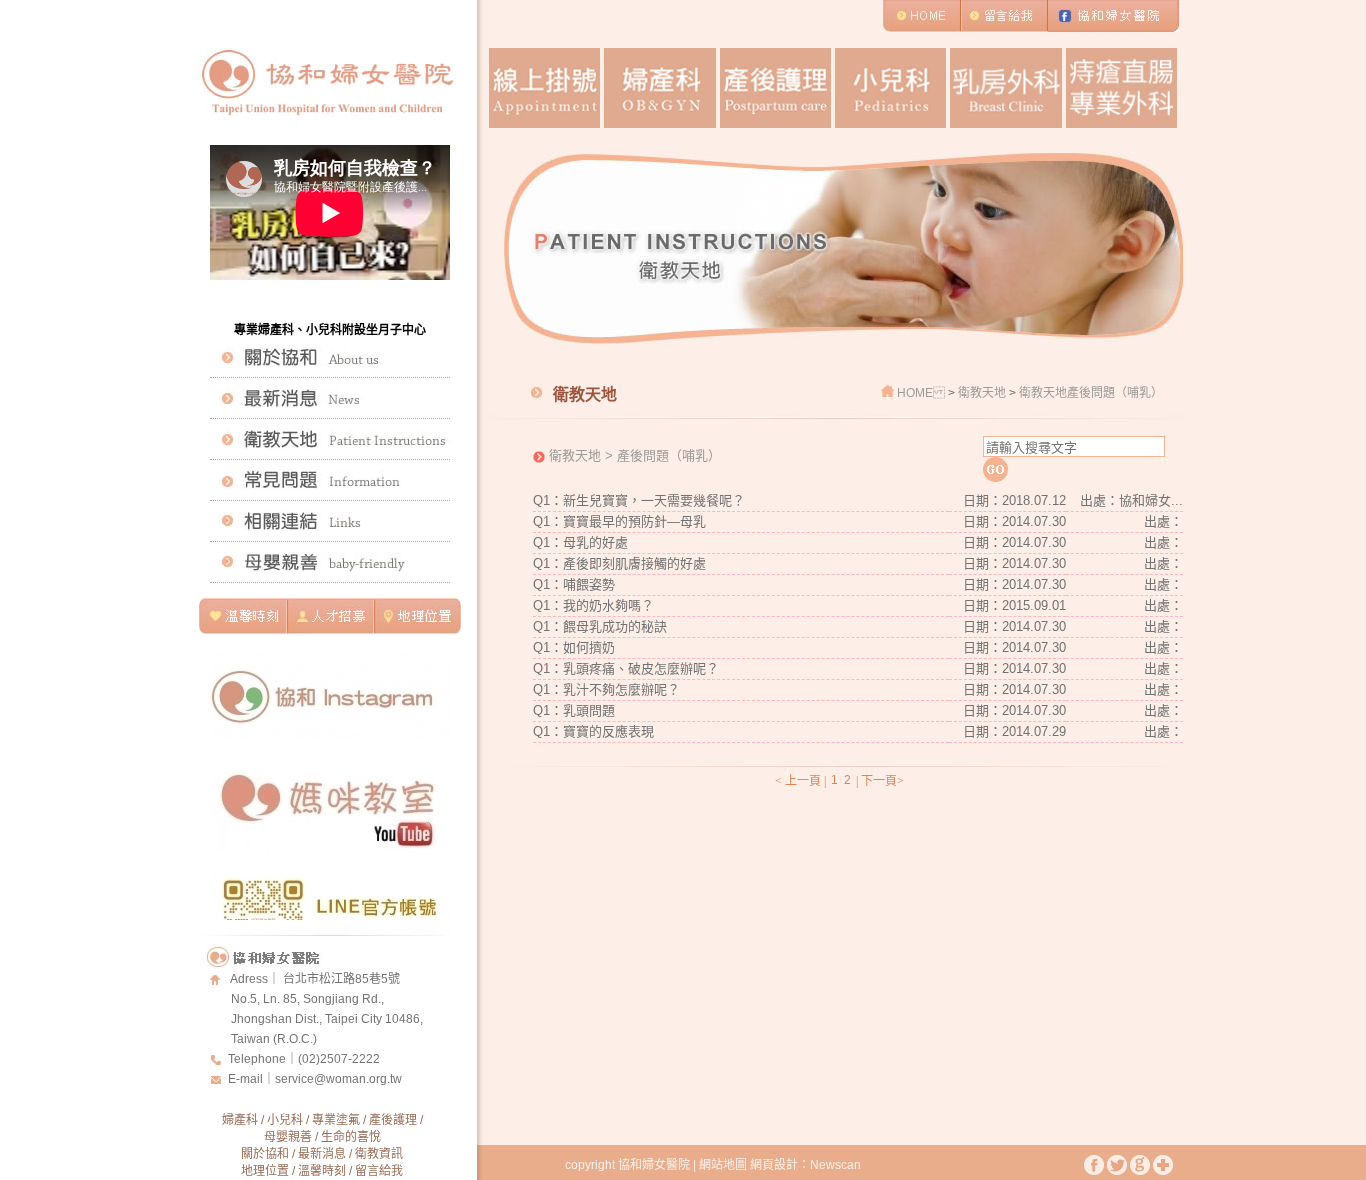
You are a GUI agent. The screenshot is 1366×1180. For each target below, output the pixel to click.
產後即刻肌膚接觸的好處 (634, 563)
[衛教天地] (330, 439)
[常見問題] (330, 480)
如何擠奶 (589, 647)
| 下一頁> (880, 781)
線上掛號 (544, 88)
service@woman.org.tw (338, 1079)
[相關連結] (330, 521)
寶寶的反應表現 (608, 731)
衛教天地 (983, 393)
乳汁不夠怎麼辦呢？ (621, 689)
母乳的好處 (595, 542)
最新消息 (322, 1154)
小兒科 (890, 88)
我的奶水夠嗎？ (608, 605)
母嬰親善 (288, 1137)
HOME (915, 393)
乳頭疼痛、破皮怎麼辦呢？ (641, 668)
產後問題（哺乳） (1115, 393)
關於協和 (265, 1154)
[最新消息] (330, 398)
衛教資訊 (379, 1154)
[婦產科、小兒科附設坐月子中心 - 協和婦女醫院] (326, 129)
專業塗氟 (336, 1120)
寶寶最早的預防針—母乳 (634, 521)
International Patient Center (1121, 88)
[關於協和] (330, 357)
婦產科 (659, 88)
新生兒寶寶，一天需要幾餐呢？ (654, 500)
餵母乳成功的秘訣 (615, 626)
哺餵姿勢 (589, 584)
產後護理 (775, 88)
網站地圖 (723, 1165)
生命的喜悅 (351, 1137)
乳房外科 (1005, 88)
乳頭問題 (589, 710)
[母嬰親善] (330, 562)
